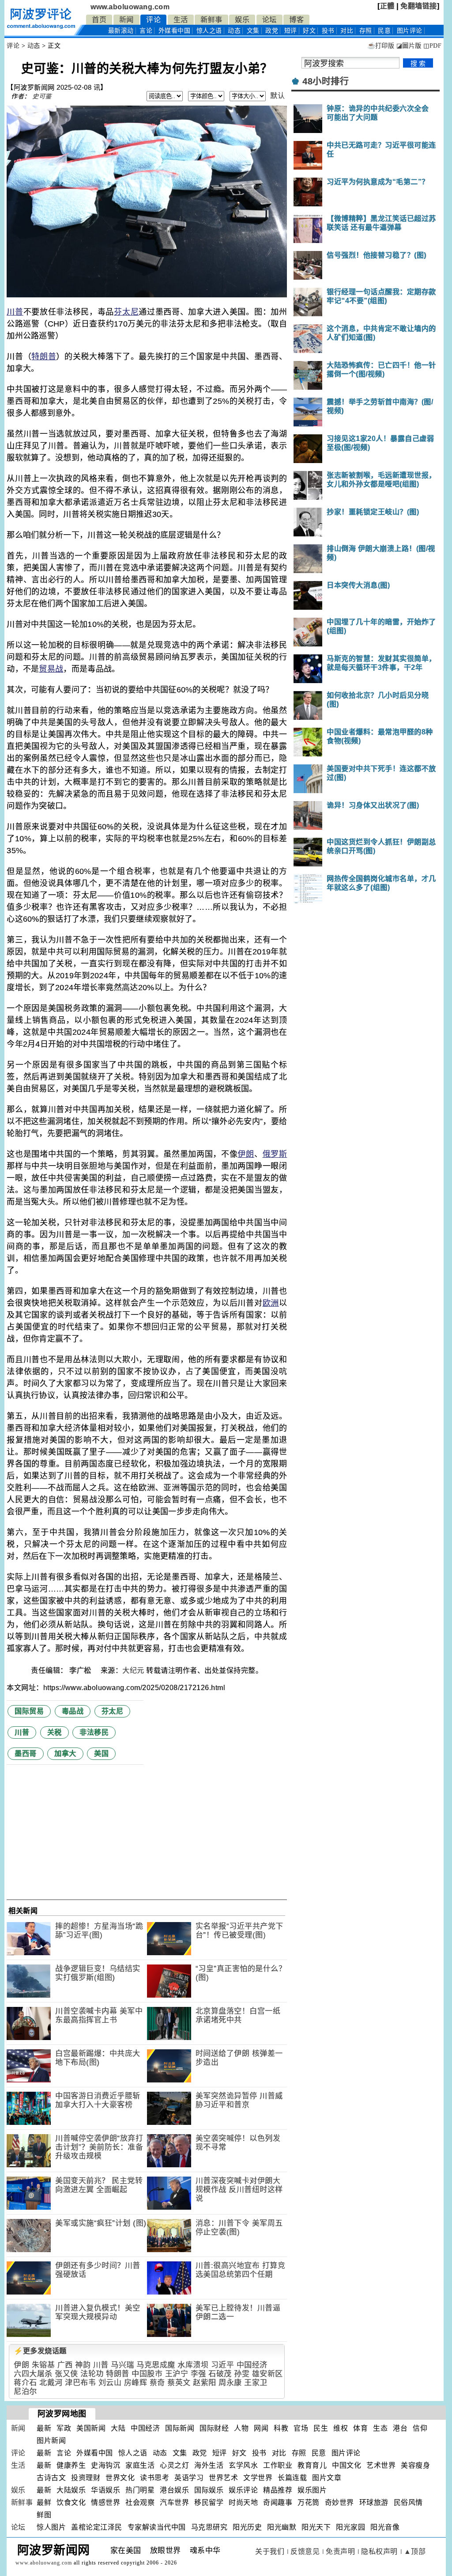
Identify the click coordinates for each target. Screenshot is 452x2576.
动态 (234, 31)
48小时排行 (326, 81)
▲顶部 (415, 2551)
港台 (400, 2428)
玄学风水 (243, 2465)
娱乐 (242, 20)
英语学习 (189, 2478)
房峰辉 (136, 2383)
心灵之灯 (174, 2465)
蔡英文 (179, 2383)
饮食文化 (71, 2502)
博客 (296, 20)
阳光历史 (247, 2527)
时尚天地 (243, 2502)
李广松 (81, 1670)
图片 (410, 31)
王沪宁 (177, 2374)
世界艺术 (223, 2478)
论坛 (269, 20)
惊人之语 (209, 31)
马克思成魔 (156, 2365)
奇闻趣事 (278, 2502)
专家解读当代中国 (157, 2527)
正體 (387, 6)
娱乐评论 (243, 2490)
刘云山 (110, 2383)
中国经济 (252, 2365)
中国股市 (147, 2374)
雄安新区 (267, 2374)
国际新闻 (180, 2428)
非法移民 (94, 1732)
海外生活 (209, 2465)
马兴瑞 (122, 2365)
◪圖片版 (409, 46)
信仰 (420, 2428)
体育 (360, 2428)
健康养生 (71, 2465)
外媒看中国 (175, 31)
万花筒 (309, 2502)
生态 (380, 2428)
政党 (272, 31)
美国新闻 (91, 2428)
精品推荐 (278, 2490)
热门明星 (140, 2490)
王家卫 (256, 2383)
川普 (15, 312)
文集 (253, 31)
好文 (309, 31)
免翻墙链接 (419, 6)
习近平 (223, 2365)
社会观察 (140, 2502)
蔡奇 (157, 2383)
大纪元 (133, 1670)
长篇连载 (292, 2478)
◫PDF (432, 46)
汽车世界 (174, 2502)
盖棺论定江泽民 (97, 2527)
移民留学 (209, 2502)
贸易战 (51, 669)
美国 (101, 1753)
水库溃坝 (193, 2365)
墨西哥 (26, 1753)
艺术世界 (381, 2465)
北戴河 (51, 2383)
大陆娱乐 (71, 2490)
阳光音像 (385, 2527)
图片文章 (327, 2478)
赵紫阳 (205, 2383)
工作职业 (278, 2465)
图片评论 (346, 2453)
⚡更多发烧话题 (40, 2351)
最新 (121, 31)
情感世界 (105, 2502)
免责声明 (340, 2551)
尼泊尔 (25, 2392)
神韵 (83, 2365)
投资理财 (86, 2478)
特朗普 (44, 357)
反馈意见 (305, 2551)
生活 (181, 20)
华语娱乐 (105, 2490)
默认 (277, 96)
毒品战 (73, 1711)
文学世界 (258, 2478)
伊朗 (246, 1154)
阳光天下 (316, 2527)
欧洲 (271, 1303)
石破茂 (220, 2374)
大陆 (118, 2428)
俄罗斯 (275, 1154)
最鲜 (44, 2502)
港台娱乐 (174, 2490)
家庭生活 (140, 2465)
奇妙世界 (339, 2502)
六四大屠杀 (33, 2374)
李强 (198, 2374)
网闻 (261, 2428)
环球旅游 (374, 2502)
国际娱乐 (209, 2490)
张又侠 (66, 2374)
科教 (281, 2428)
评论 (153, 20)
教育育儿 (312, 2465)
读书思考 (154, 2478)
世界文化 (120, 2478)
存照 (366, 31)
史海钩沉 (105, 2465)
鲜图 (44, 2515)
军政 (64, 2428)
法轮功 (92, 2374)
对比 (347, 31)
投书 (328, 31)
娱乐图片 (312, 2490)
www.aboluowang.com (130, 7)
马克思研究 (209, 2527)
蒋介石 (25, 2383)
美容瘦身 (415, 2465)
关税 (55, 1732)
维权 (341, 2428)
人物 (241, 2428)
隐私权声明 (379, 2551)
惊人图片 (51, 2527)
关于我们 (270, 2551)
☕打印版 (381, 46)
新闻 (126, 20)
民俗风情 (408, 2502)
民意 (384, 31)
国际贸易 (29, 1711)
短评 (291, 31)
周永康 (230, 2383)
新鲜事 (211, 20)
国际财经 (214, 2428)
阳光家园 (350, 2527)
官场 (301, 2428)
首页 (99, 20)
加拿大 (65, 1753)
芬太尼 (126, 312)
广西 (65, 2365)
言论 (146, 31)
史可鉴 (42, 96)
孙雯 (242, 2374)
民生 (321, 2428)
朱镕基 (43, 2365)
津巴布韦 (80, 2383)
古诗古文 (51, 2478)
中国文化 (347, 2465)
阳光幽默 (282, 2527)
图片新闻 (51, 2441)
